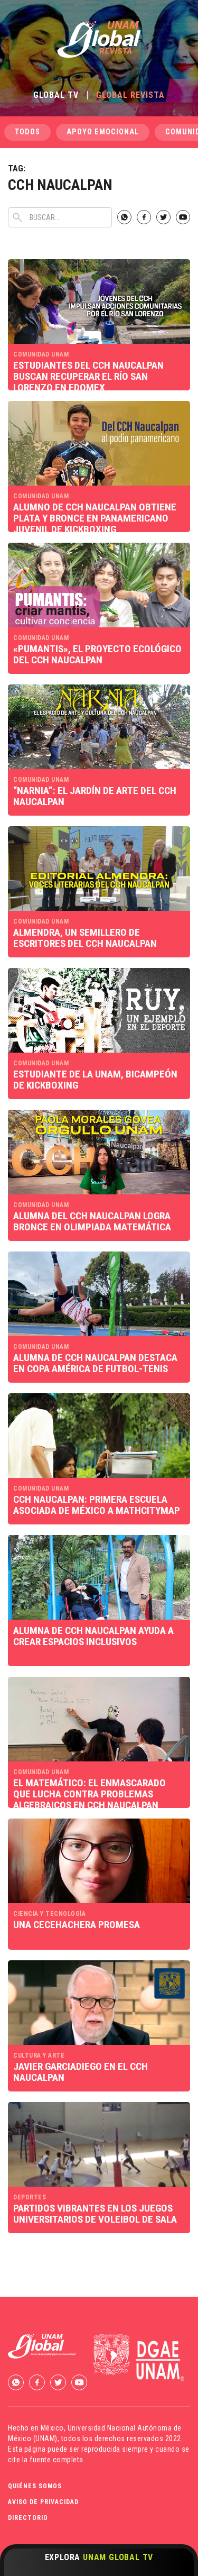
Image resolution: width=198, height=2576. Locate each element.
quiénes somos (35, 2486)
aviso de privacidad (43, 2502)
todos (27, 132)
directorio (28, 2518)
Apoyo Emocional (103, 132)
